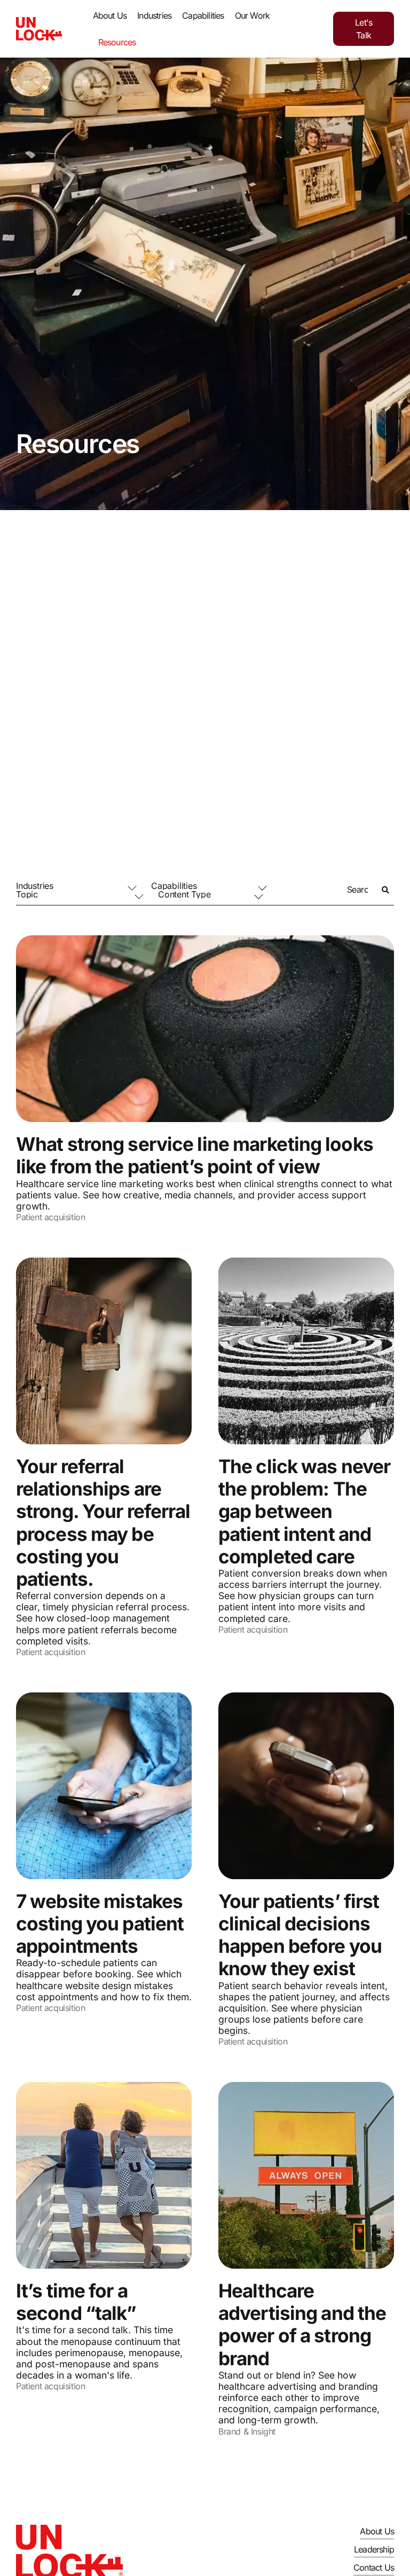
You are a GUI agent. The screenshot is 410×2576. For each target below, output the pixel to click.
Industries (154, 15)
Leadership (374, 2549)
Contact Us (374, 2567)
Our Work (253, 15)
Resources (117, 42)
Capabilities (203, 15)
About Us (110, 15)
